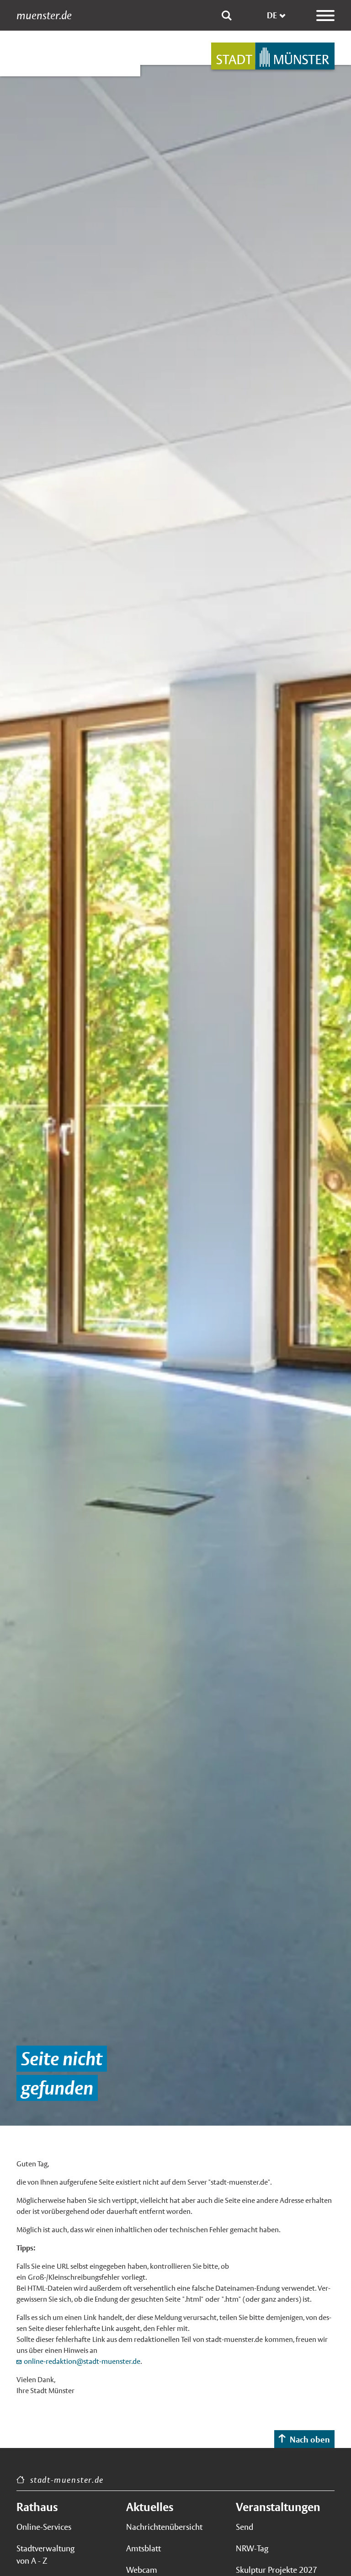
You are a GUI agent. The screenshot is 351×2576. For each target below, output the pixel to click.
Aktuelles (150, 2507)
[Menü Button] (325, 16)
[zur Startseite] (273, 56)
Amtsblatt (144, 2548)
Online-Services (44, 2527)
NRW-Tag (252, 2548)
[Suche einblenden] (227, 16)
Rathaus (37, 2507)
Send (245, 2527)
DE (272, 15)
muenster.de (44, 16)
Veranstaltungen (278, 2507)
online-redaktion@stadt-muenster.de (82, 2361)
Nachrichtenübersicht (164, 2527)
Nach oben (310, 2440)
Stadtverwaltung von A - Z (45, 2555)
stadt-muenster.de (67, 2480)
